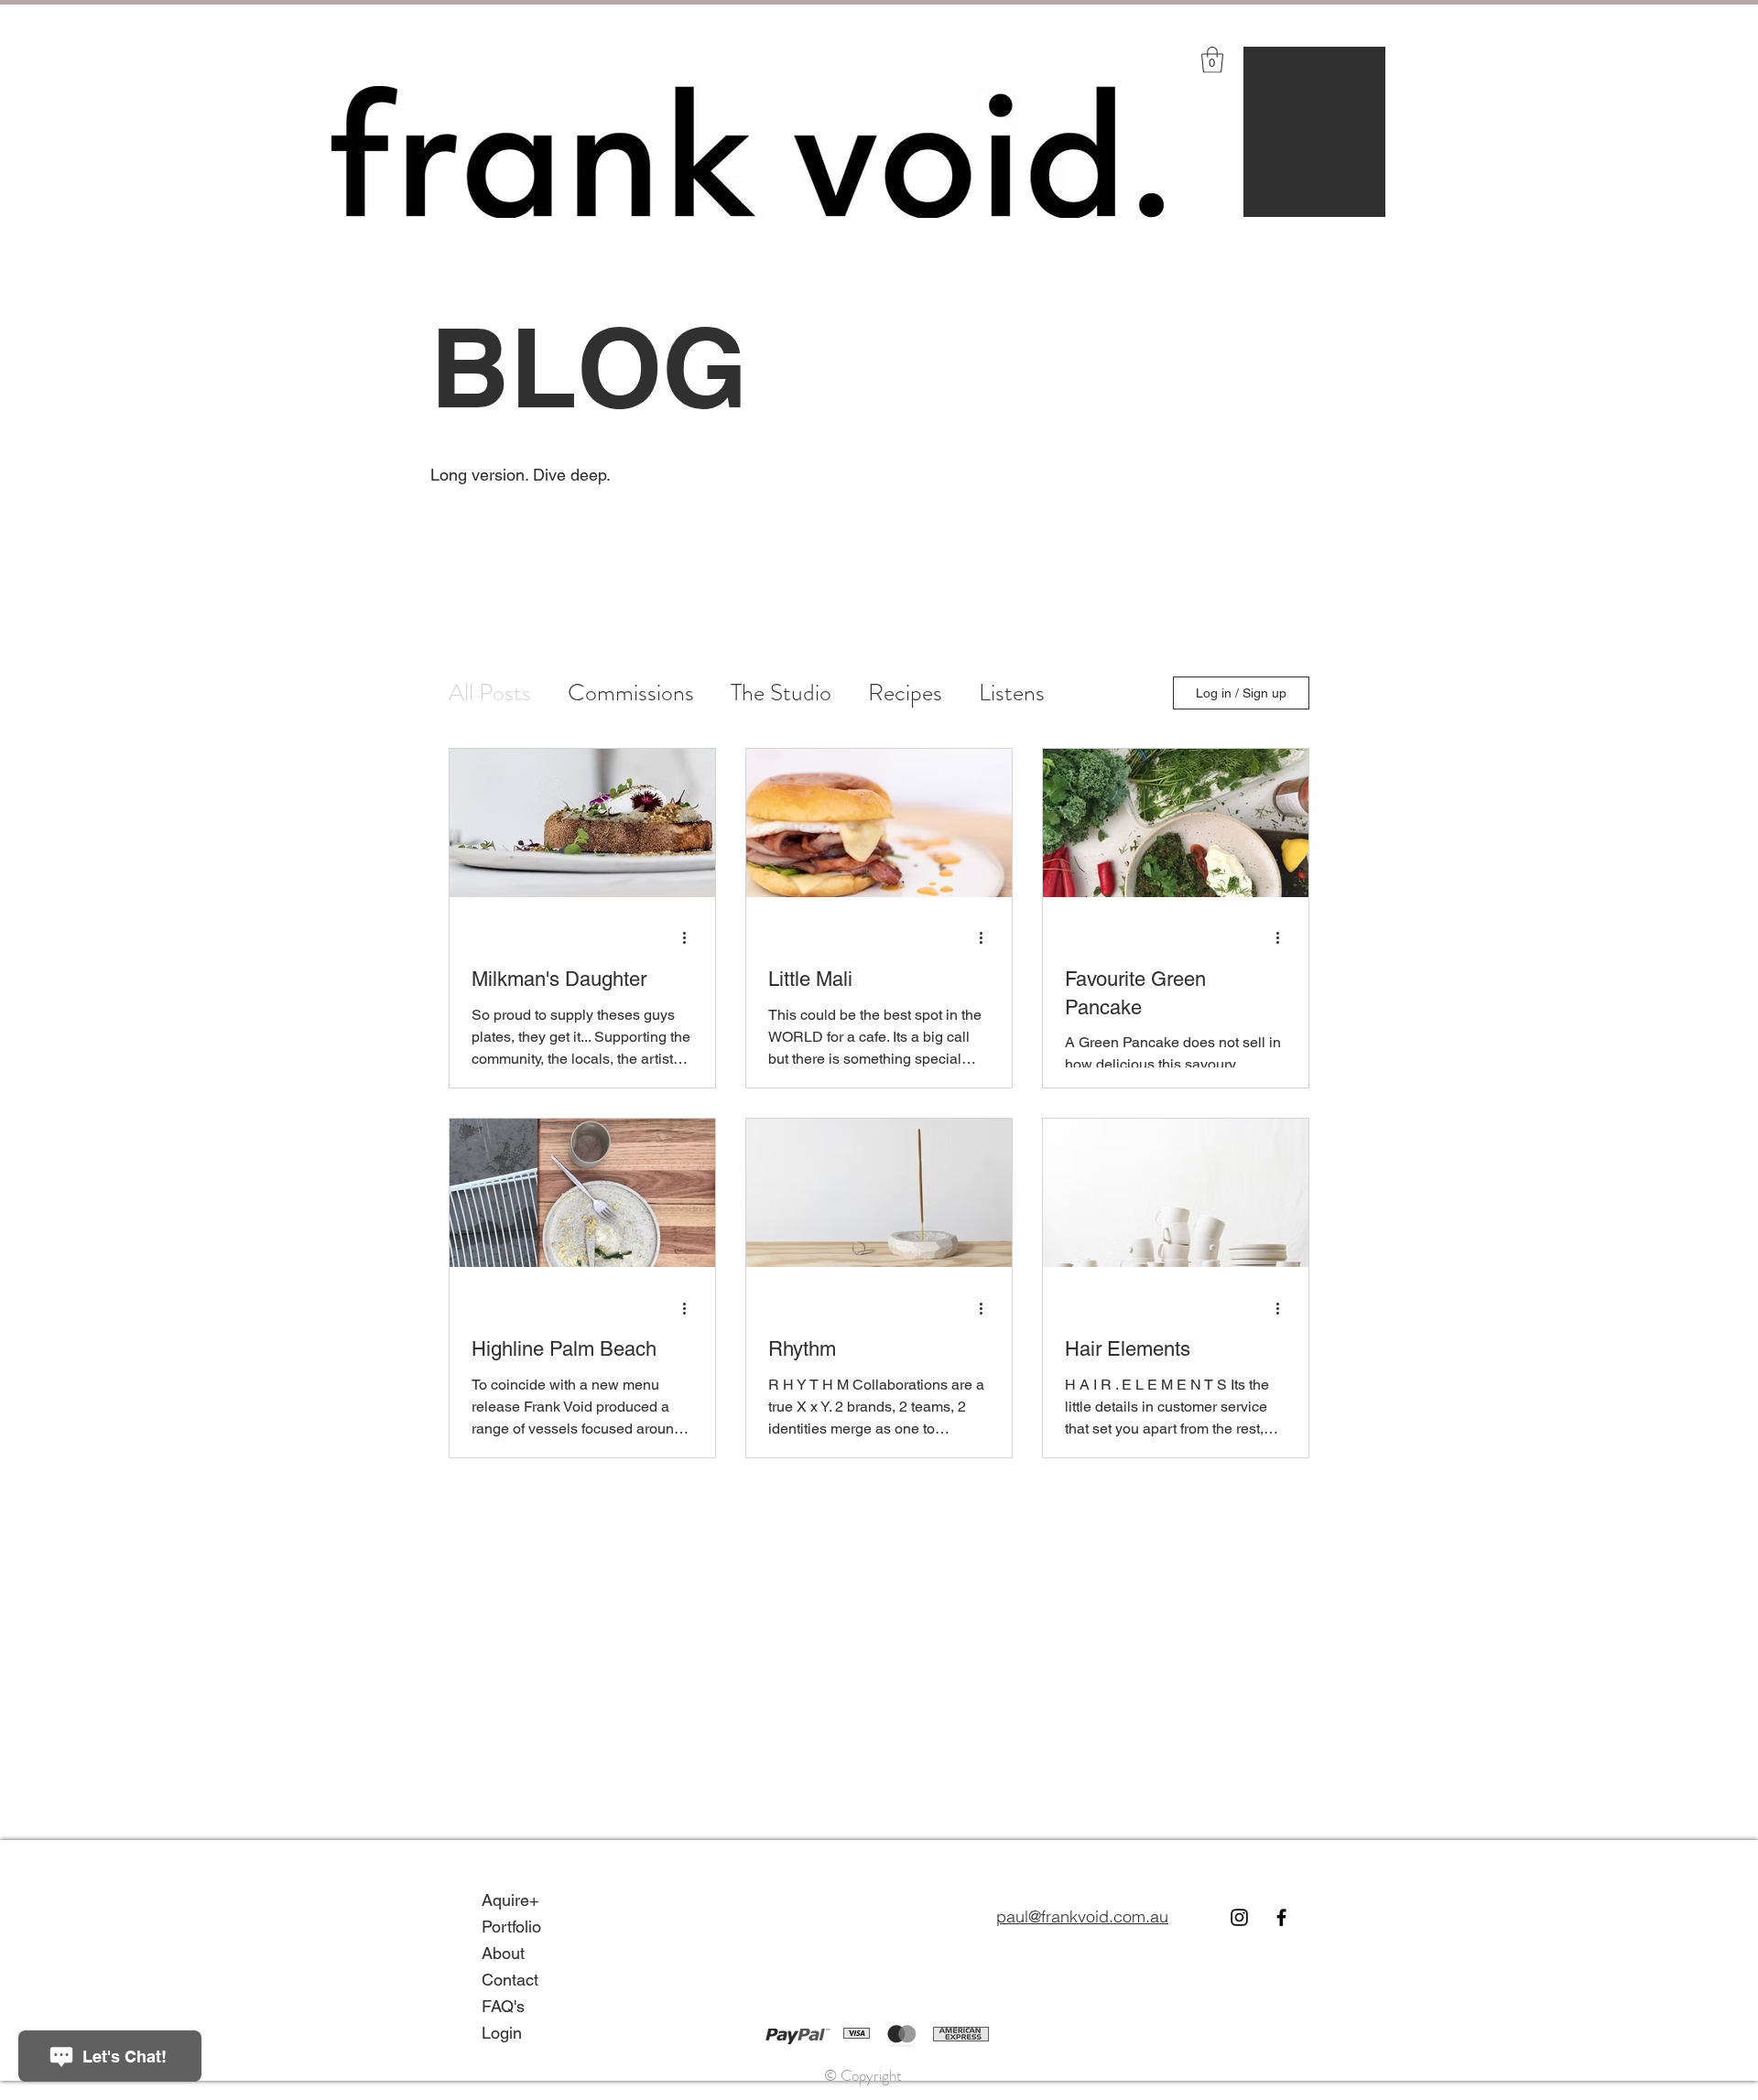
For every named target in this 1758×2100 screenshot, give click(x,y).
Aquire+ (1276, 60)
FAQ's (1268, 174)
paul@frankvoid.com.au (1082, 1916)
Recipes (905, 693)
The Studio (781, 693)
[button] (1212, 60)
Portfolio (1277, 89)
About (1268, 117)
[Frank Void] (1281, 1917)
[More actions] (690, 938)
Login (1266, 202)
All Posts (490, 693)
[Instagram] (1239, 1917)
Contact (1276, 146)
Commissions (631, 693)
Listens (1012, 693)
